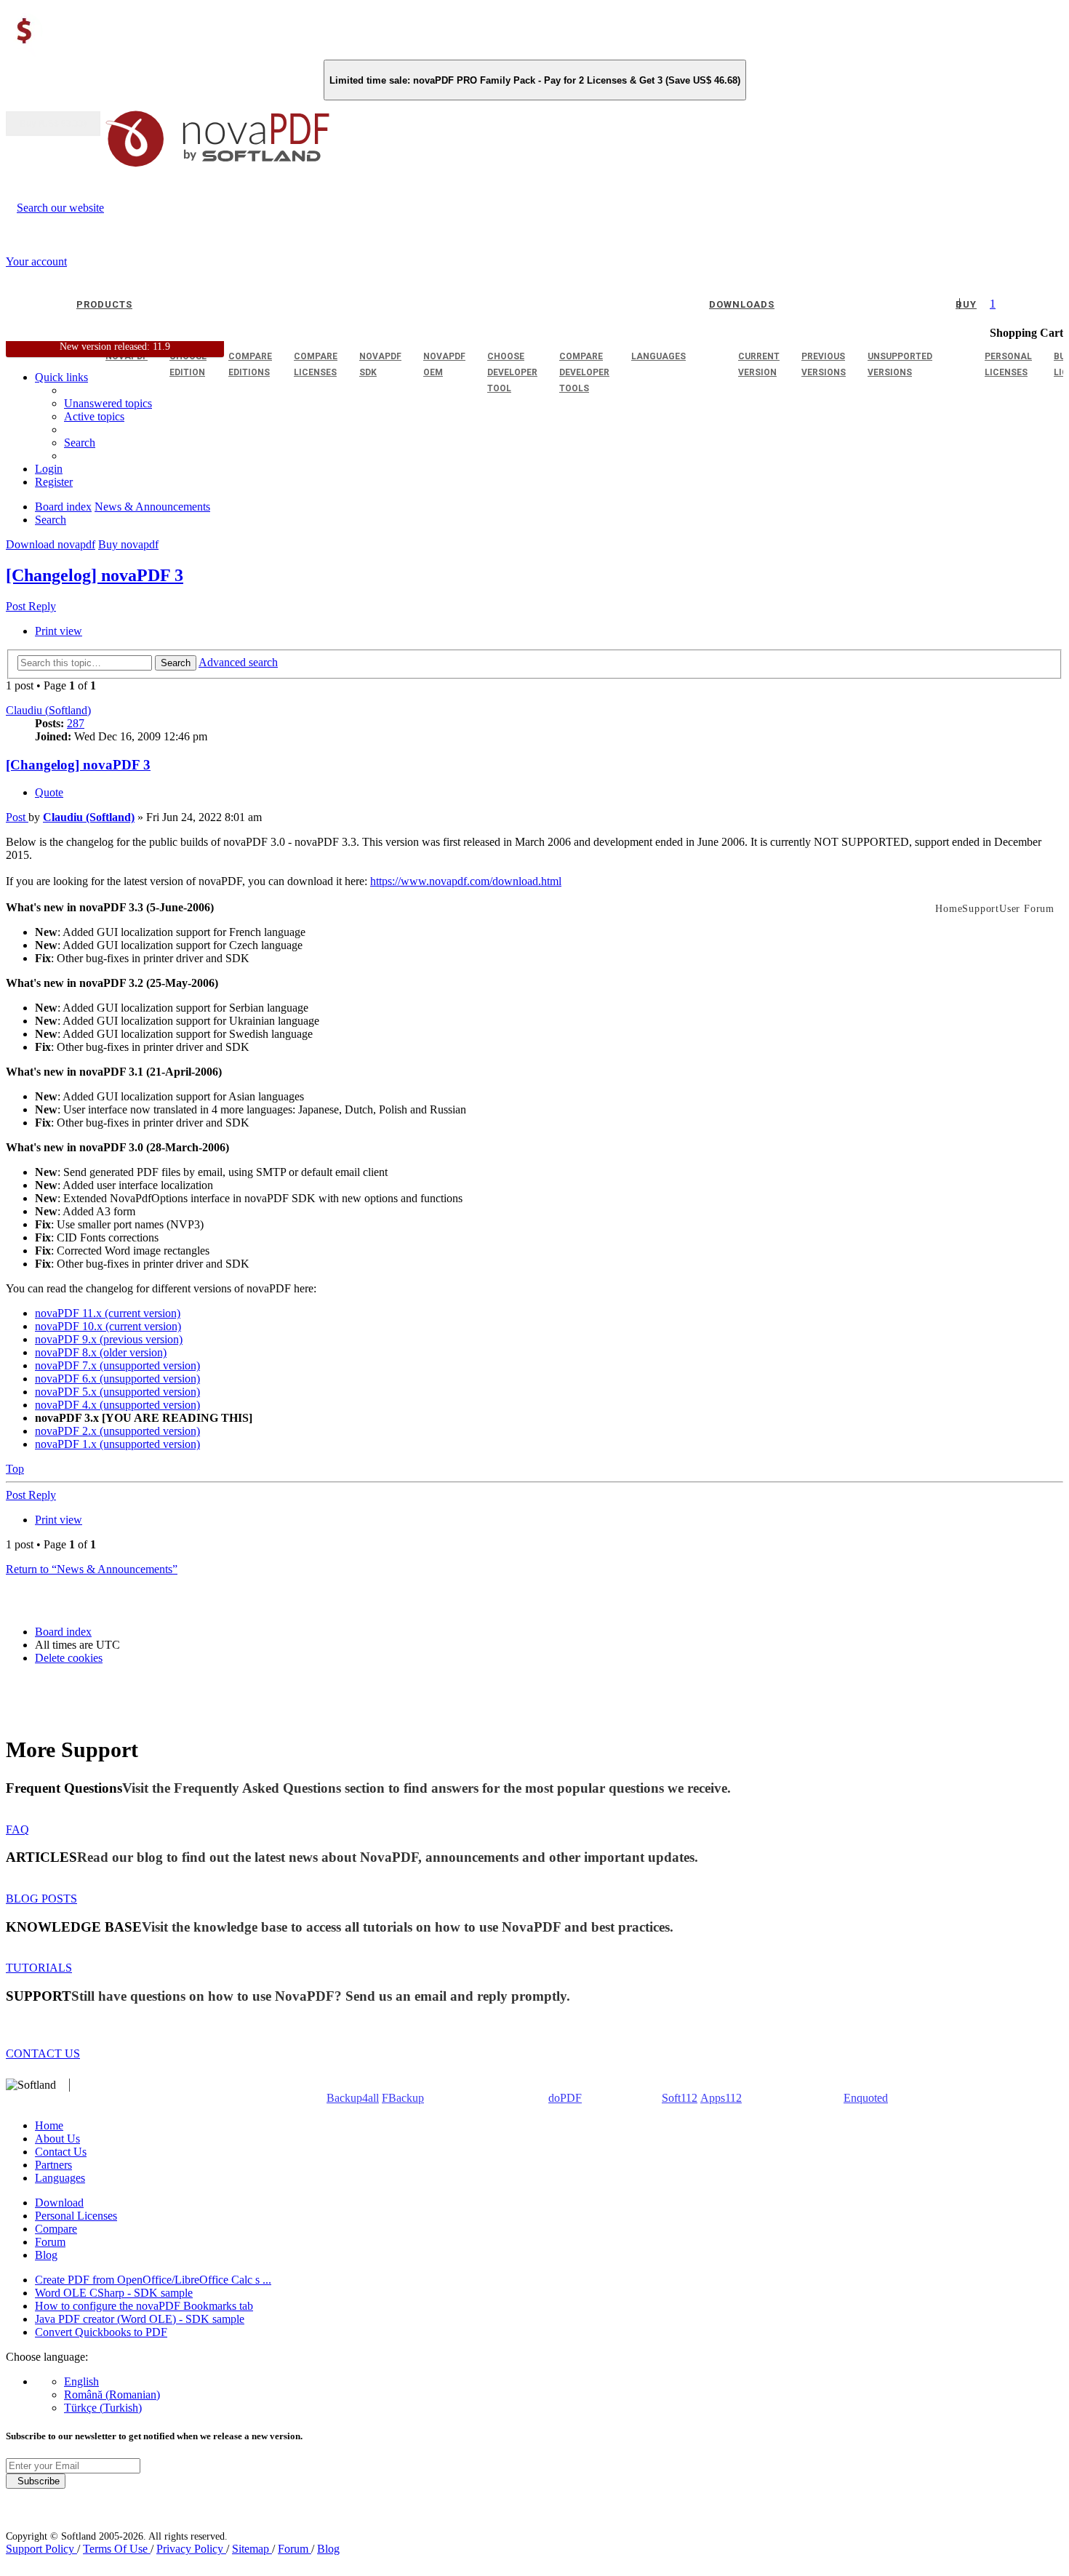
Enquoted (866, 2098)
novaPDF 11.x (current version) (108, 1313)
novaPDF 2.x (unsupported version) (117, 1431)
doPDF (565, 2098)
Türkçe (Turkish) (103, 2408)
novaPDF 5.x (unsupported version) (117, 1392)
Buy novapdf (128, 544)
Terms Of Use (117, 2549)
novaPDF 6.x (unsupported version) (117, 1379)
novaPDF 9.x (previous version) (109, 1339)
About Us (57, 2139)
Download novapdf (51, 544)
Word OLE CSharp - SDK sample (114, 2293)
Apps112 (721, 2098)
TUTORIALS (39, 1968)
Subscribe (36, 2481)
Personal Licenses (76, 2216)
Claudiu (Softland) (48, 710)
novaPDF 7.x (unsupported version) (117, 1365)
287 (76, 723)
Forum (50, 2242)
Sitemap (252, 2549)
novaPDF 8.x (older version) (101, 1352)
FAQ (17, 1829)
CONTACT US (43, 2053)
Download (59, 2203)
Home (49, 2125)
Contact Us (61, 2152)
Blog (46, 2255)
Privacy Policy (191, 2549)
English (81, 2381)
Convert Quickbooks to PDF (101, 2332)
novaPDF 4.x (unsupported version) (117, 1405)
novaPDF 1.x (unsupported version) (117, 1444)
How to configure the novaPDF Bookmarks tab (144, 2306)
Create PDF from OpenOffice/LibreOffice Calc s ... (153, 2280)
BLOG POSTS (41, 1899)
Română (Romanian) (112, 2395)
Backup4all (353, 2098)
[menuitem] (94, 416)
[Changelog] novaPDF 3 (95, 575)
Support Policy (41, 2549)
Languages (60, 2178)
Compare (56, 2229)
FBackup (403, 2098)
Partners (53, 2165)
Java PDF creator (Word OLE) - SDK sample (140, 2319)
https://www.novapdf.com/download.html (466, 881)
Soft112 (680, 2098)
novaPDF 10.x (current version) (108, 1326)
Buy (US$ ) (53, 124)
